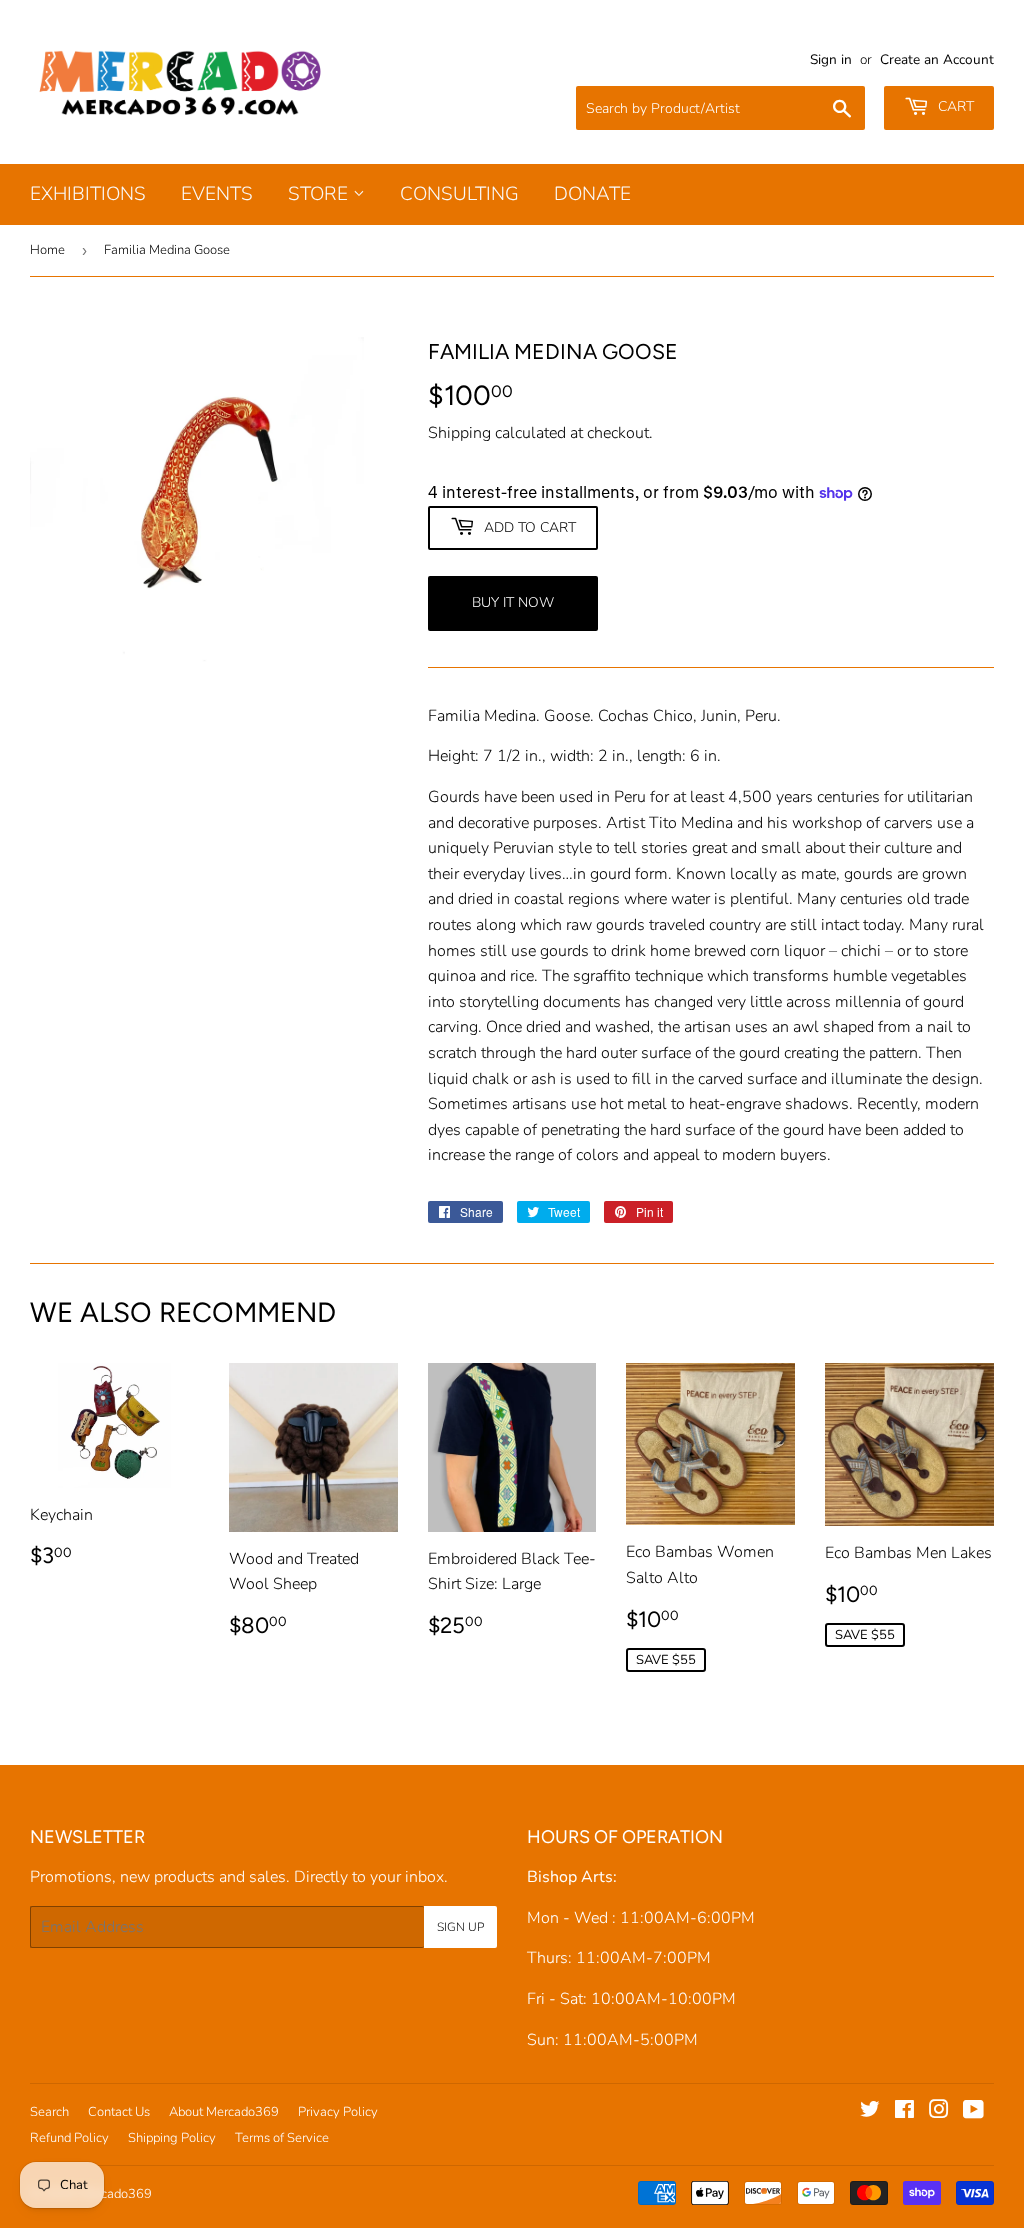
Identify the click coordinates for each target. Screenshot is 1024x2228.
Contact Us (119, 2112)
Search (49, 2112)
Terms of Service (282, 2138)
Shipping (459, 433)
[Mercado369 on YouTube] (973, 2112)
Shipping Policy (172, 2138)
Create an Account (937, 59)
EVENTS (217, 194)
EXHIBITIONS (88, 194)
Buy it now (513, 602)
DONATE (592, 194)
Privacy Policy (338, 2112)
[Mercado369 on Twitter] (870, 2112)
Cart (954, 106)
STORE (320, 194)
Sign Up (460, 1927)
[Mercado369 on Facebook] (904, 2112)
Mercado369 (115, 2194)
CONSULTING (459, 194)
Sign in (831, 59)
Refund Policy (69, 2138)
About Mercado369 (224, 2112)
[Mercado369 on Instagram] (939, 2112)
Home (47, 250)
